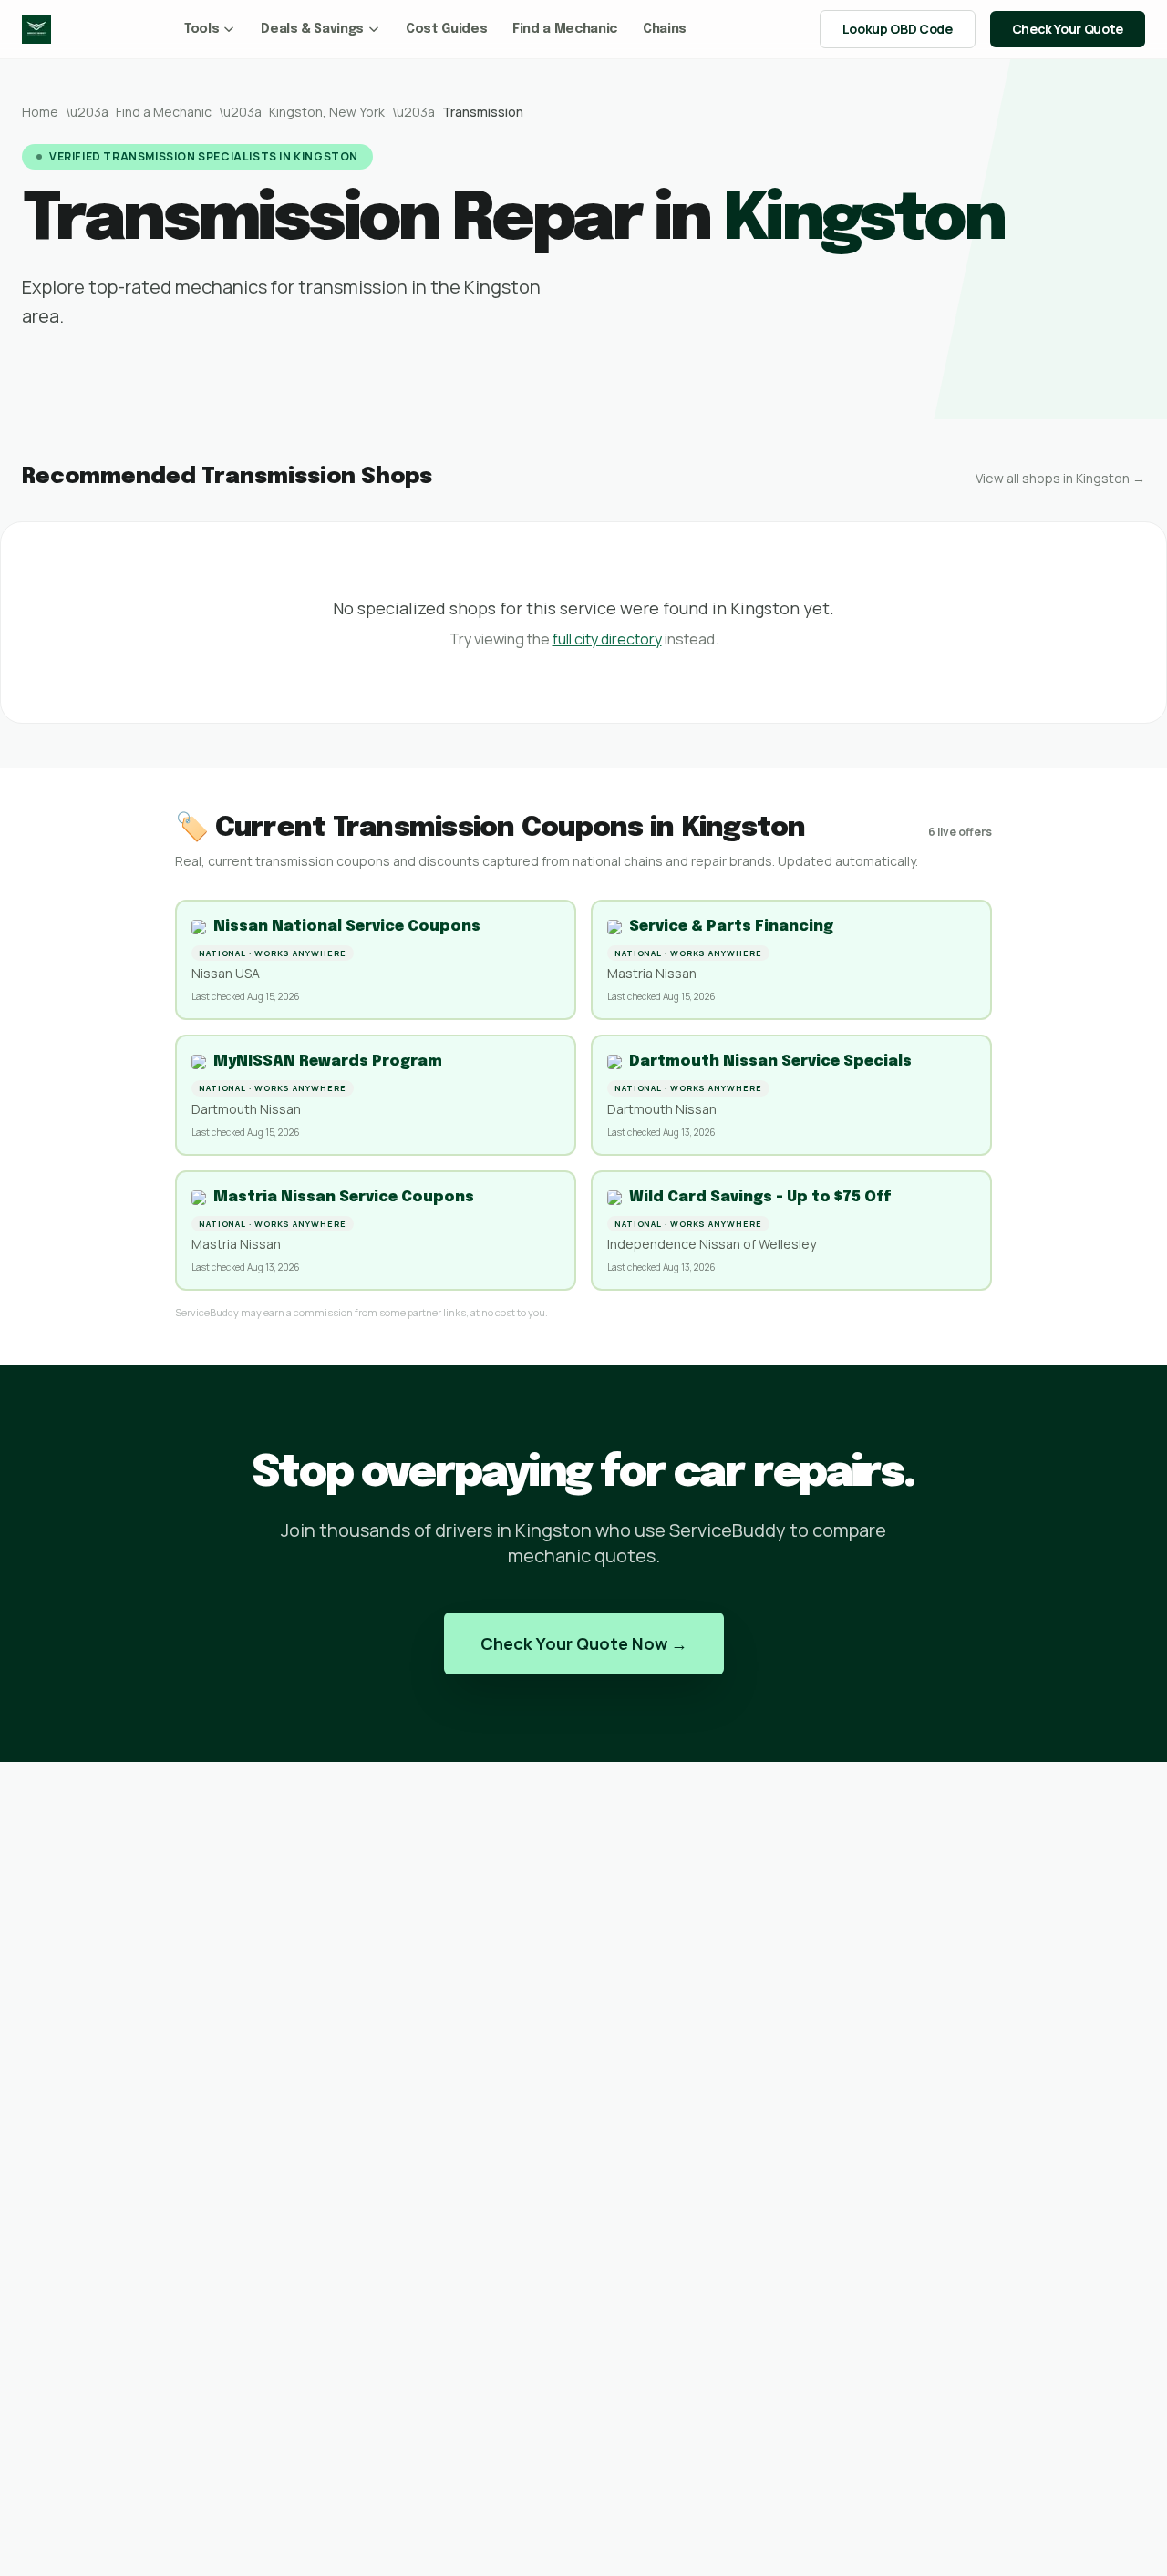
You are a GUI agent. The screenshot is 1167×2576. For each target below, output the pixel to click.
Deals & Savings (312, 29)
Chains (665, 29)
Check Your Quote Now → (584, 1643)
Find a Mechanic (565, 29)
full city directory (607, 639)
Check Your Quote (1068, 29)
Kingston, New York (327, 112)
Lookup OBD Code (898, 29)
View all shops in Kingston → (1060, 478)
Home (40, 112)
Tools (201, 29)
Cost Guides (446, 29)
